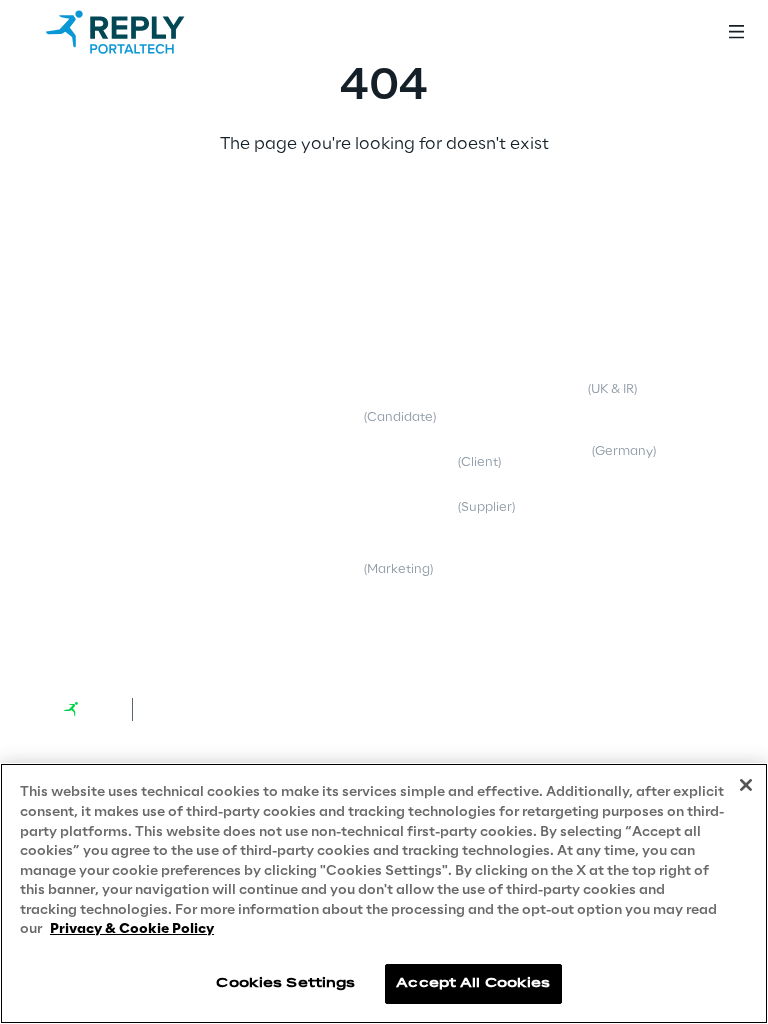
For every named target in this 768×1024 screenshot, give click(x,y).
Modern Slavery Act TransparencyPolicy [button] (609, 373)
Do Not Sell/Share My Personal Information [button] (613, 594)
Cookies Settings (285, 983)
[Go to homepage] (135, 32)
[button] (128, 325)
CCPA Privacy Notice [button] (429, 613)
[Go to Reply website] (90, 709)
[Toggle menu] (736, 32)
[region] (384, 893)
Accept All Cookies (473, 983)
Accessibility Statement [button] (621, 541)
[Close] (746, 785)
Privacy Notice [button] (409, 410)
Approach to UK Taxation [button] (625, 496)
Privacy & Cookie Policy (132, 929)
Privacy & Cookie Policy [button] (436, 356)
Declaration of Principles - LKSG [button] (624, 443)
